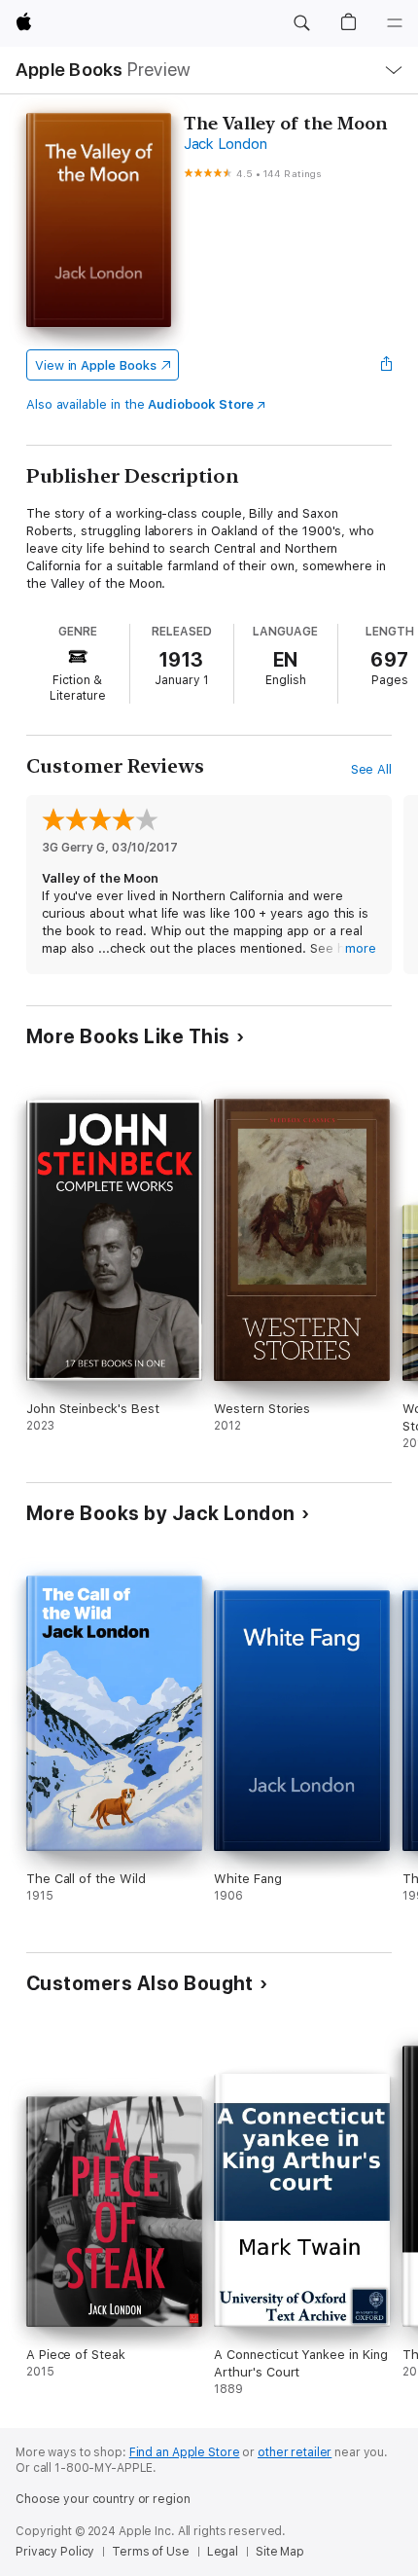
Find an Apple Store (185, 2452)
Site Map (280, 2552)
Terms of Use (151, 2552)
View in (96, 365)
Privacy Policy (55, 2552)
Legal (223, 2552)
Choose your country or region (103, 2499)
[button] (301, 23)
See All (372, 769)
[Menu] (395, 23)
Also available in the (140, 404)
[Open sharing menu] (386, 365)
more (361, 948)
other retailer (295, 2452)
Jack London (225, 144)
